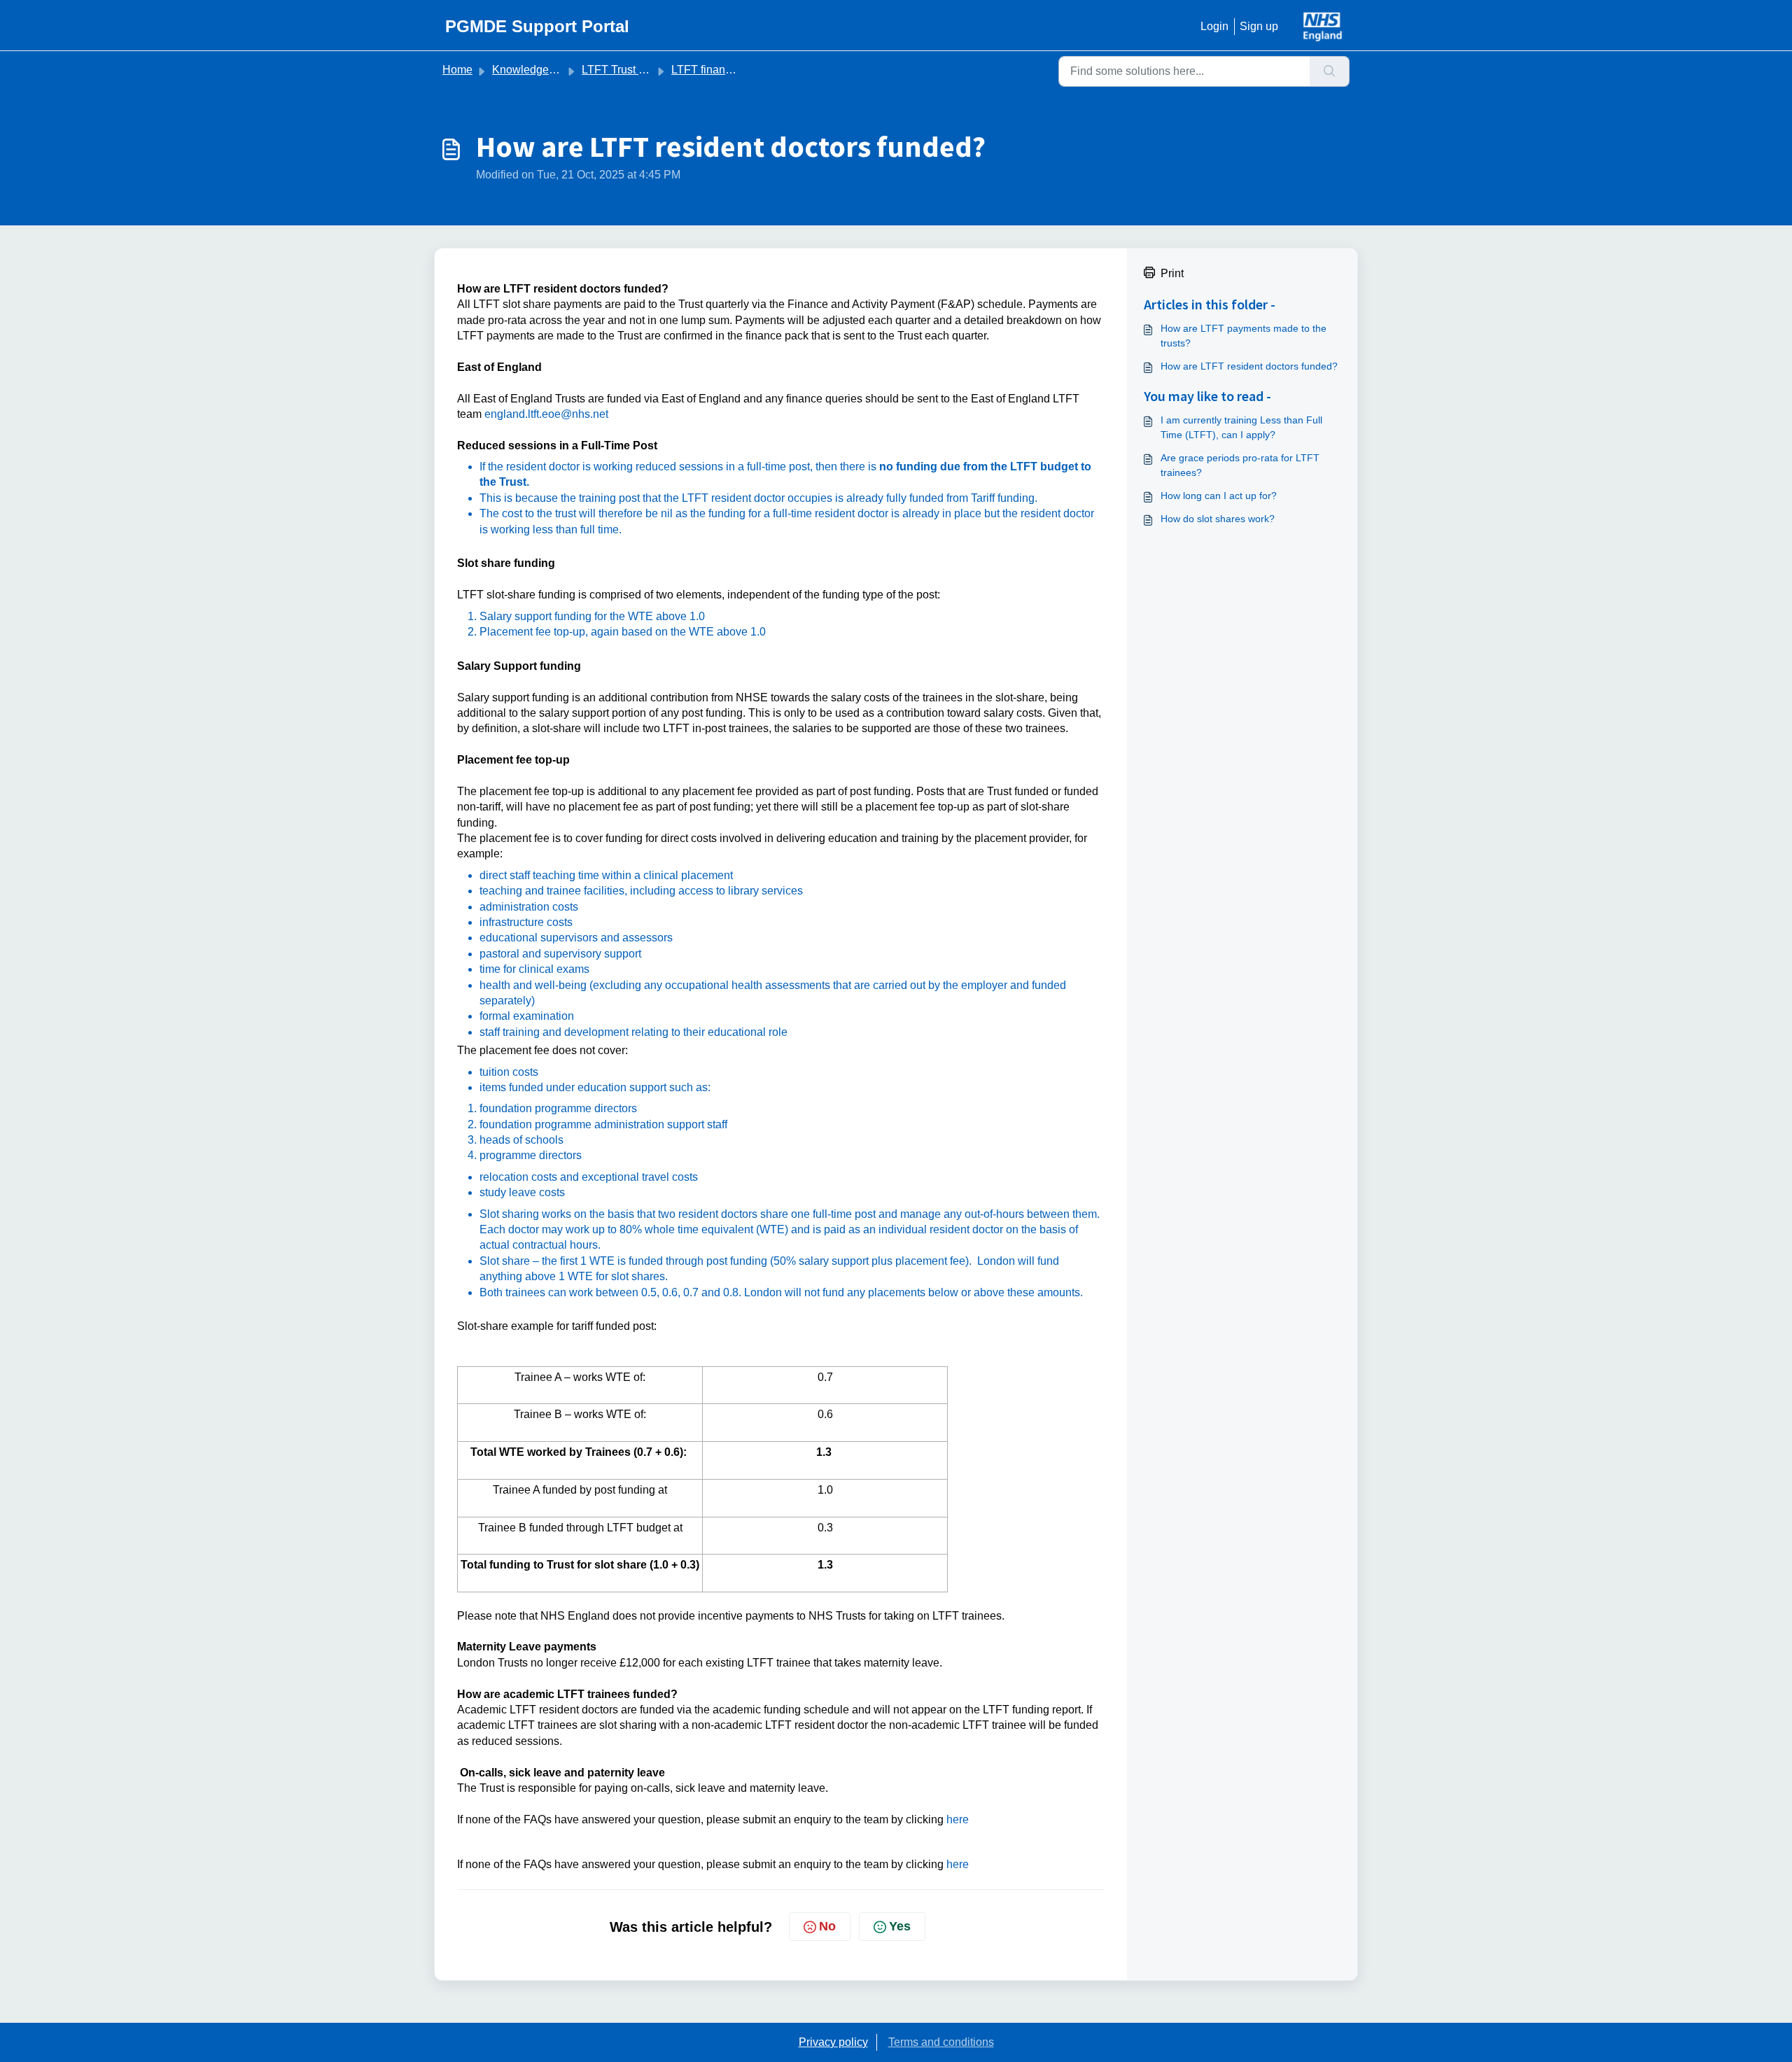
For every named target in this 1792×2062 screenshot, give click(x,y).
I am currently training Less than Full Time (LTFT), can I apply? (1241, 427)
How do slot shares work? (1218, 519)
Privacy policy (833, 2042)
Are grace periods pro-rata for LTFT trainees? (1240, 465)
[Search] (1330, 71)
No (827, 1926)
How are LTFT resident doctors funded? (1249, 366)
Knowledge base (534, 70)
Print (1172, 273)
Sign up (1259, 26)
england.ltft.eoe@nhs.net (546, 414)
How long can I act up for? (1219, 496)
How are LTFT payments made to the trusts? (1244, 336)
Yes (900, 1926)
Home (457, 70)
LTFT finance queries (724, 70)
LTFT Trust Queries (630, 70)
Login (1214, 26)
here (958, 1819)
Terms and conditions (941, 2042)
